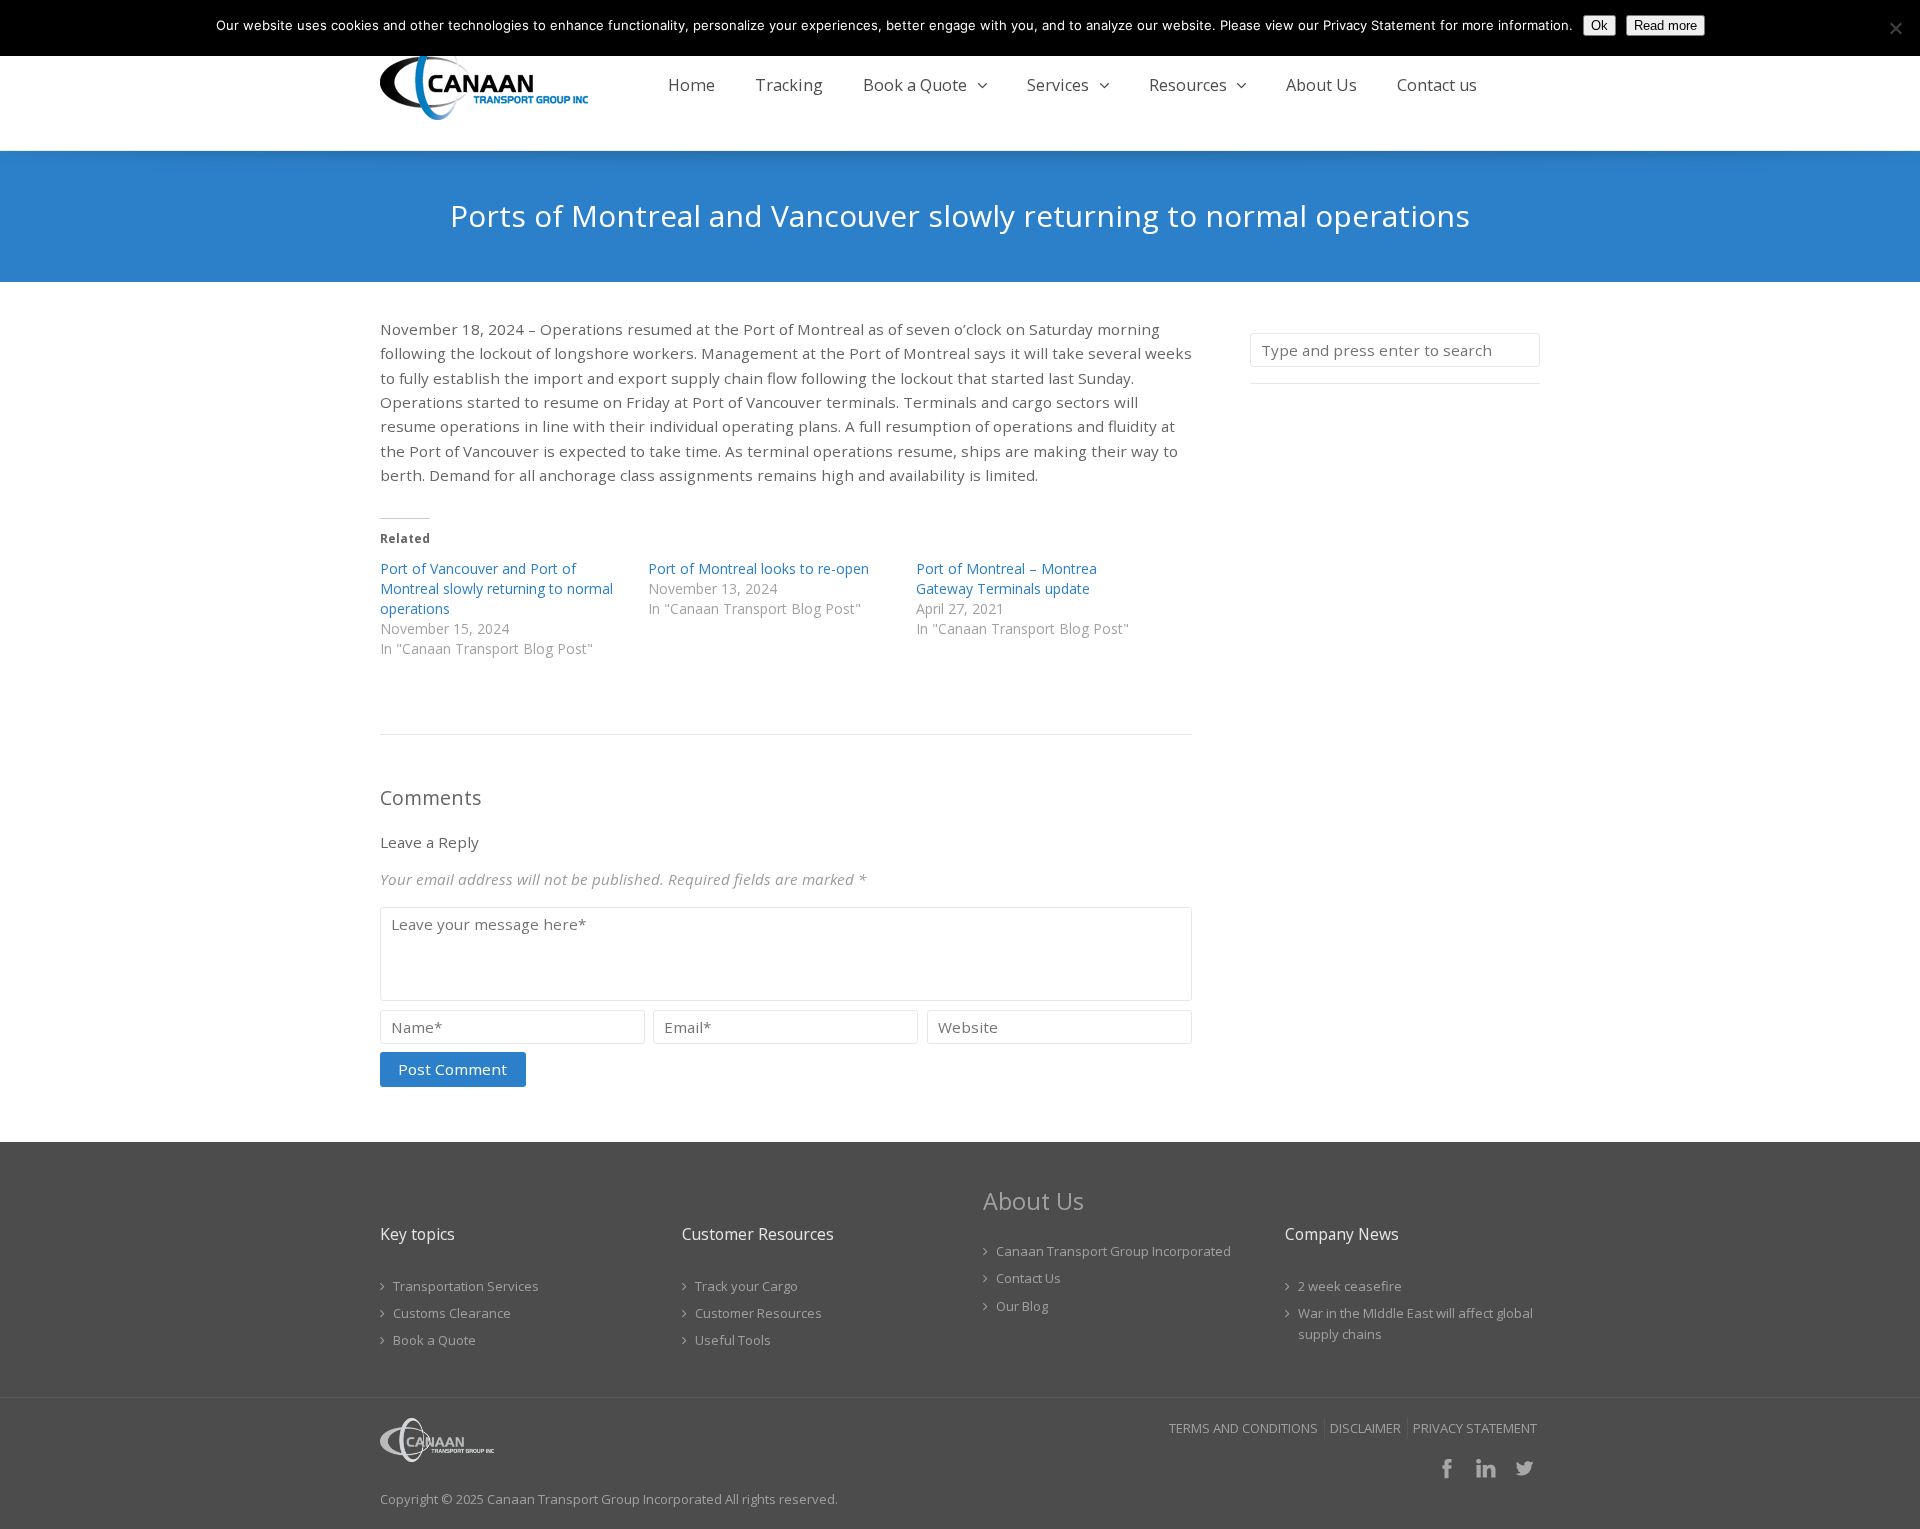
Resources (1188, 85)
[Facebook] (1447, 1468)
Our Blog (1022, 1306)
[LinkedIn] (1486, 1468)
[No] (1895, 28)
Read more (1665, 25)
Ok (1599, 25)
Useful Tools (733, 1340)
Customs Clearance (452, 1313)
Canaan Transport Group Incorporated (1113, 1251)
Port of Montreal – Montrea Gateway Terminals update (1006, 578)
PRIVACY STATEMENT (1475, 1428)
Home (691, 85)
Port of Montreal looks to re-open (758, 568)
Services (1058, 85)
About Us (1321, 85)
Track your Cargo (746, 1286)
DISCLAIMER (1365, 1428)
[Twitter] (1524, 1468)
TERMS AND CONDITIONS (1243, 1428)
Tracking (789, 85)
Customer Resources (758, 1313)
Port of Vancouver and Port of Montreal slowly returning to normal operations (496, 588)
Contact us (1437, 85)
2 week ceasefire (1350, 1286)
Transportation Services (466, 1286)
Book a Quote (915, 85)
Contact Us (1028, 1278)
